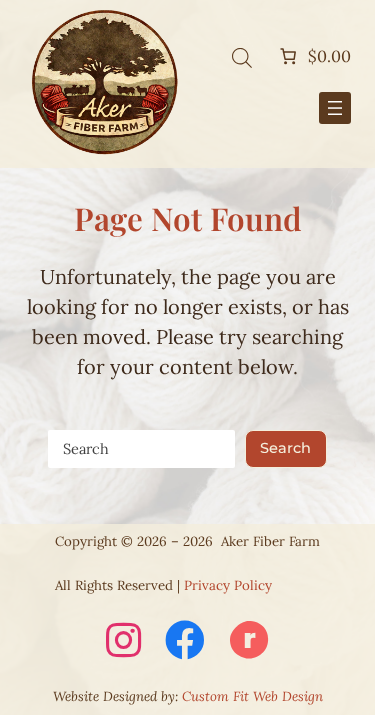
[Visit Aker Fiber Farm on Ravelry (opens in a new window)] (249, 641)
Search (285, 448)
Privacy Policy (228, 585)
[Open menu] (335, 108)
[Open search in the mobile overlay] (242, 56)
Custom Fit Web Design (252, 696)
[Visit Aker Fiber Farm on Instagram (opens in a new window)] (123, 641)
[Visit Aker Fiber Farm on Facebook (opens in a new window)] (185, 641)
